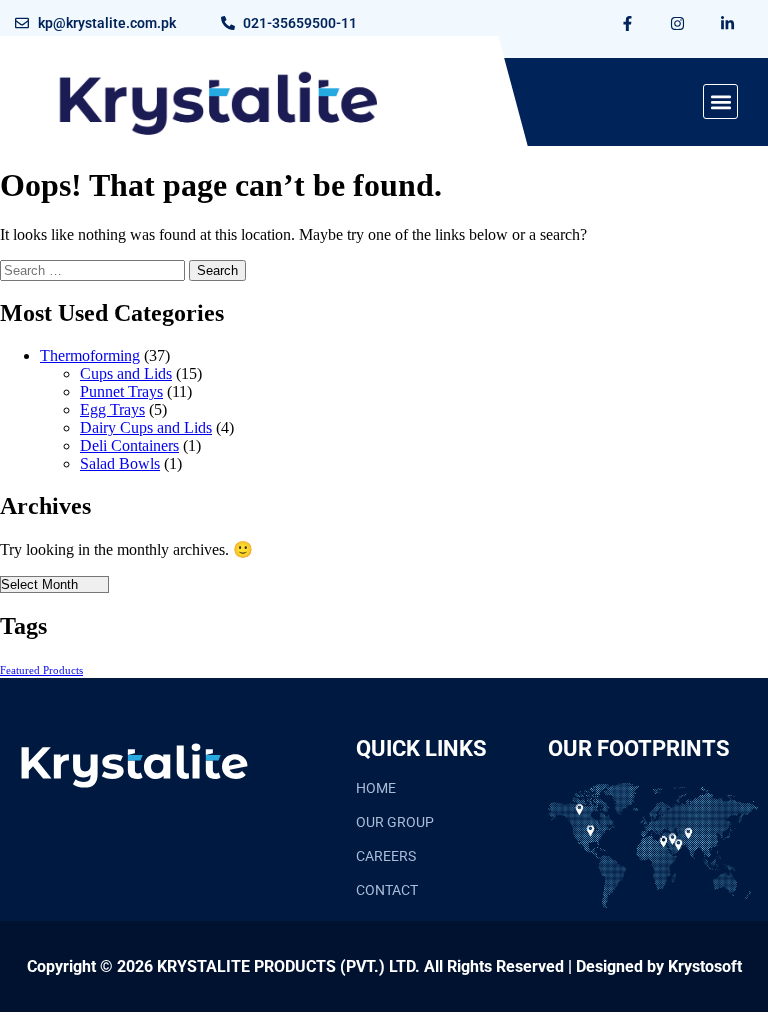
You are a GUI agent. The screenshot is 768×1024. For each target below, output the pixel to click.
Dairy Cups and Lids (146, 427)
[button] (720, 101)
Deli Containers (129, 445)
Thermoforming (90, 355)
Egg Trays (112, 409)
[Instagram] (678, 23)
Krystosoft (705, 966)
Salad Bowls (120, 463)
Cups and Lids (126, 373)
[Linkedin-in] (728, 23)
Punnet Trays (121, 391)
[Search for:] (94, 269)
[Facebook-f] (628, 23)
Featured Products (41, 670)
